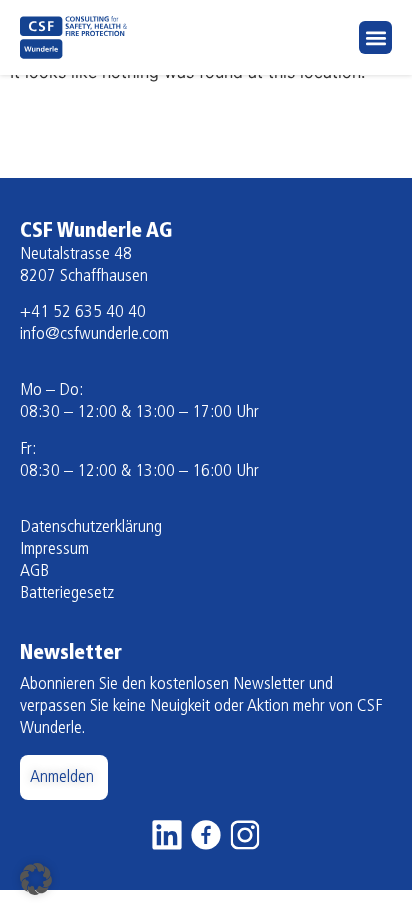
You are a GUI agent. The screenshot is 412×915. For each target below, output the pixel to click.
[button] (375, 37)
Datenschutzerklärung (91, 528)
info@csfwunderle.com (94, 335)
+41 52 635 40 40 (83, 313)
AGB (34, 572)
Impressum (54, 550)
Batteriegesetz (67, 594)
